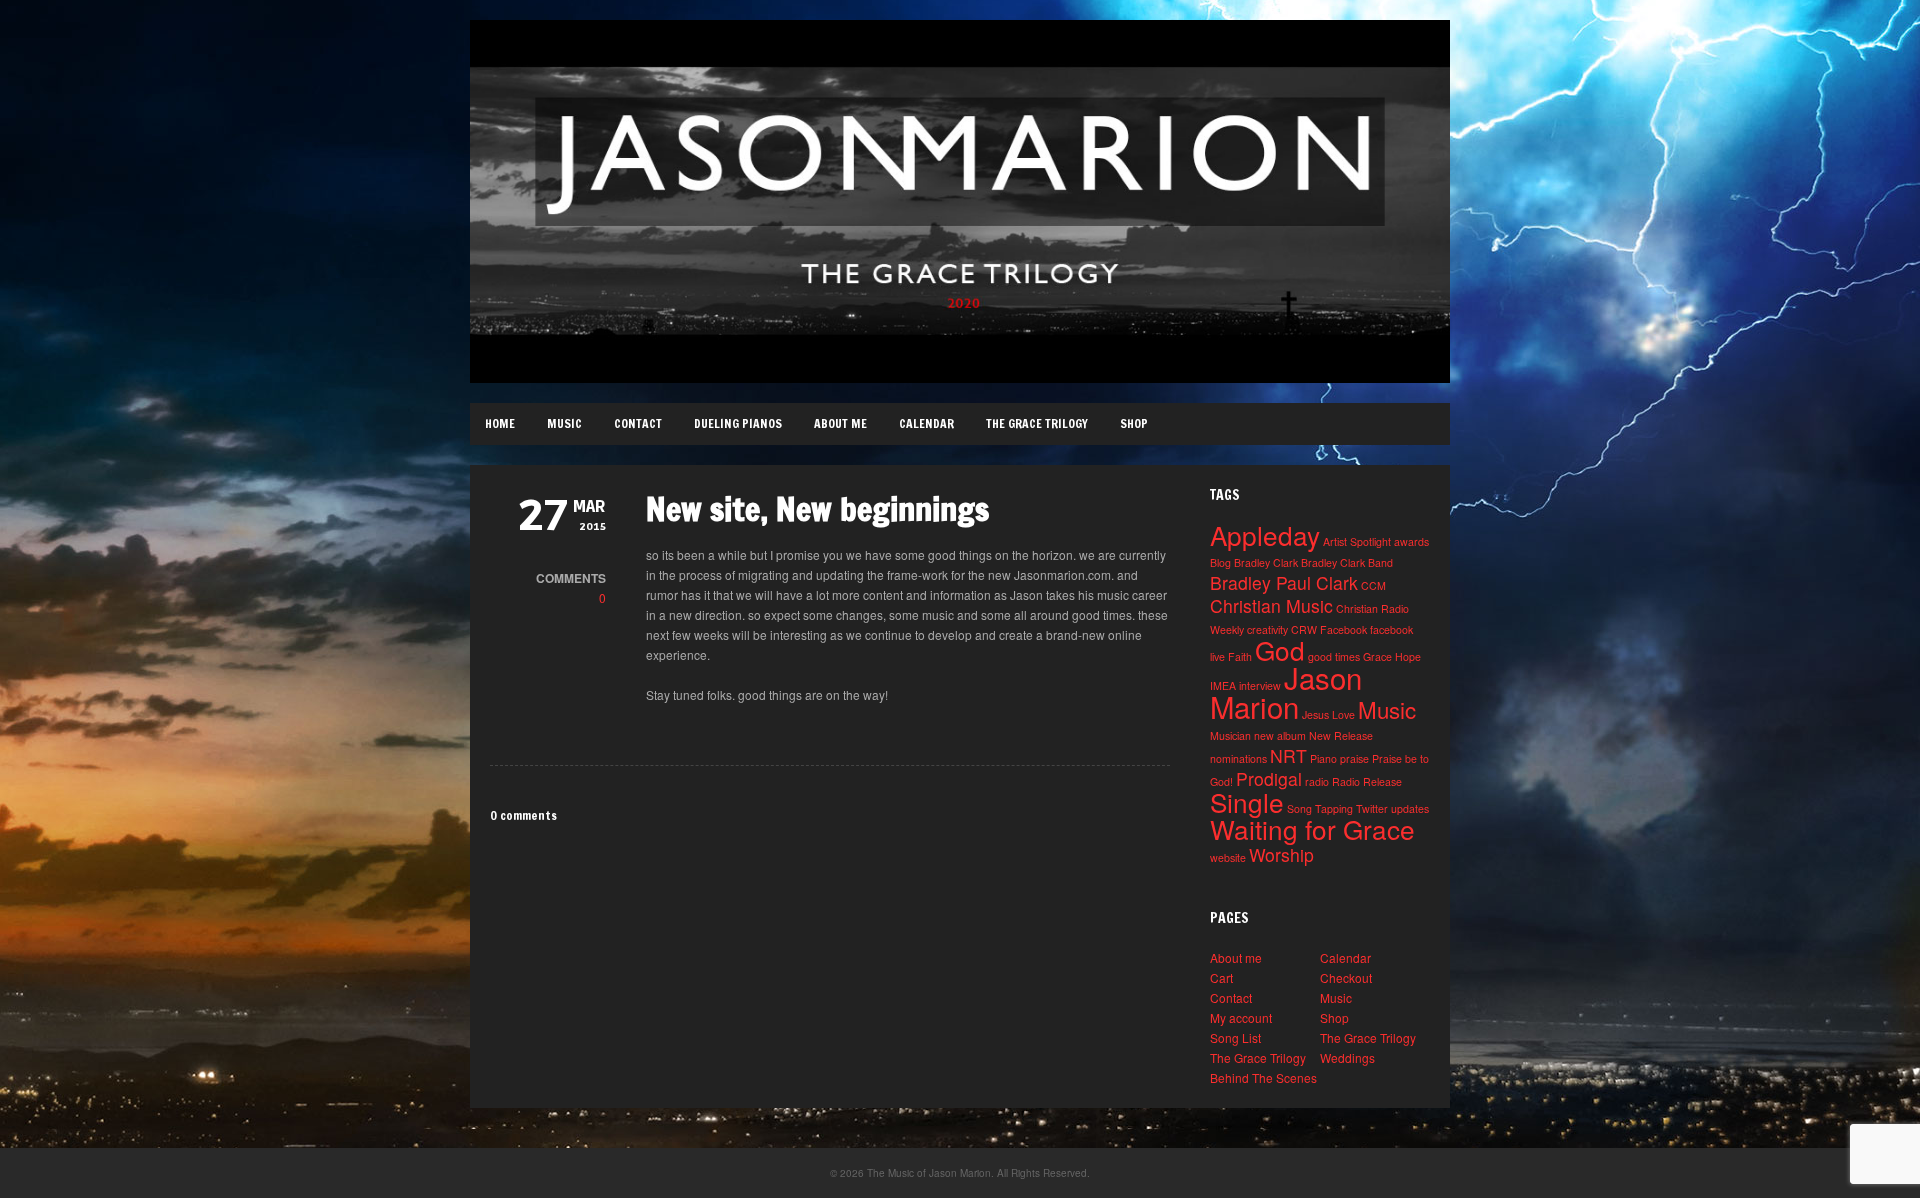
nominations (1238, 758)
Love (1343, 714)
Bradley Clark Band (1347, 562)
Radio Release (1367, 781)
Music (564, 423)
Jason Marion (1286, 691)
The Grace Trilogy (1037, 423)
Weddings (1347, 1057)
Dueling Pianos (738, 423)
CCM (1373, 585)
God (1280, 649)
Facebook (1343, 629)
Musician (1230, 735)
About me (840, 423)
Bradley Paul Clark (1284, 582)
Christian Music (1271, 605)
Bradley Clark (1266, 562)
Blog (1220, 562)
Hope (1408, 656)
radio (1317, 781)
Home (500, 423)
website (1228, 857)
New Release (1341, 735)
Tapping (1334, 808)
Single (1247, 801)
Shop (1134, 423)
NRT (1288, 755)
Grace (1377, 656)
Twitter (1372, 808)
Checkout (1346, 977)
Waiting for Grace (1312, 828)
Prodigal (1269, 778)
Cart (1221, 977)
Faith (1240, 656)
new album (1280, 735)
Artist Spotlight (1357, 541)
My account (1241, 1017)
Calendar (926, 423)
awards (1411, 541)
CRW (1304, 629)
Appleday (1265, 534)
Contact (638, 423)
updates (1410, 808)
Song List (1235, 1037)
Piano (1323, 758)
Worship (1281, 854)
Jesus (1315, 714)
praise (1354, 758)
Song (1299, 808)
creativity (1267, 629)
